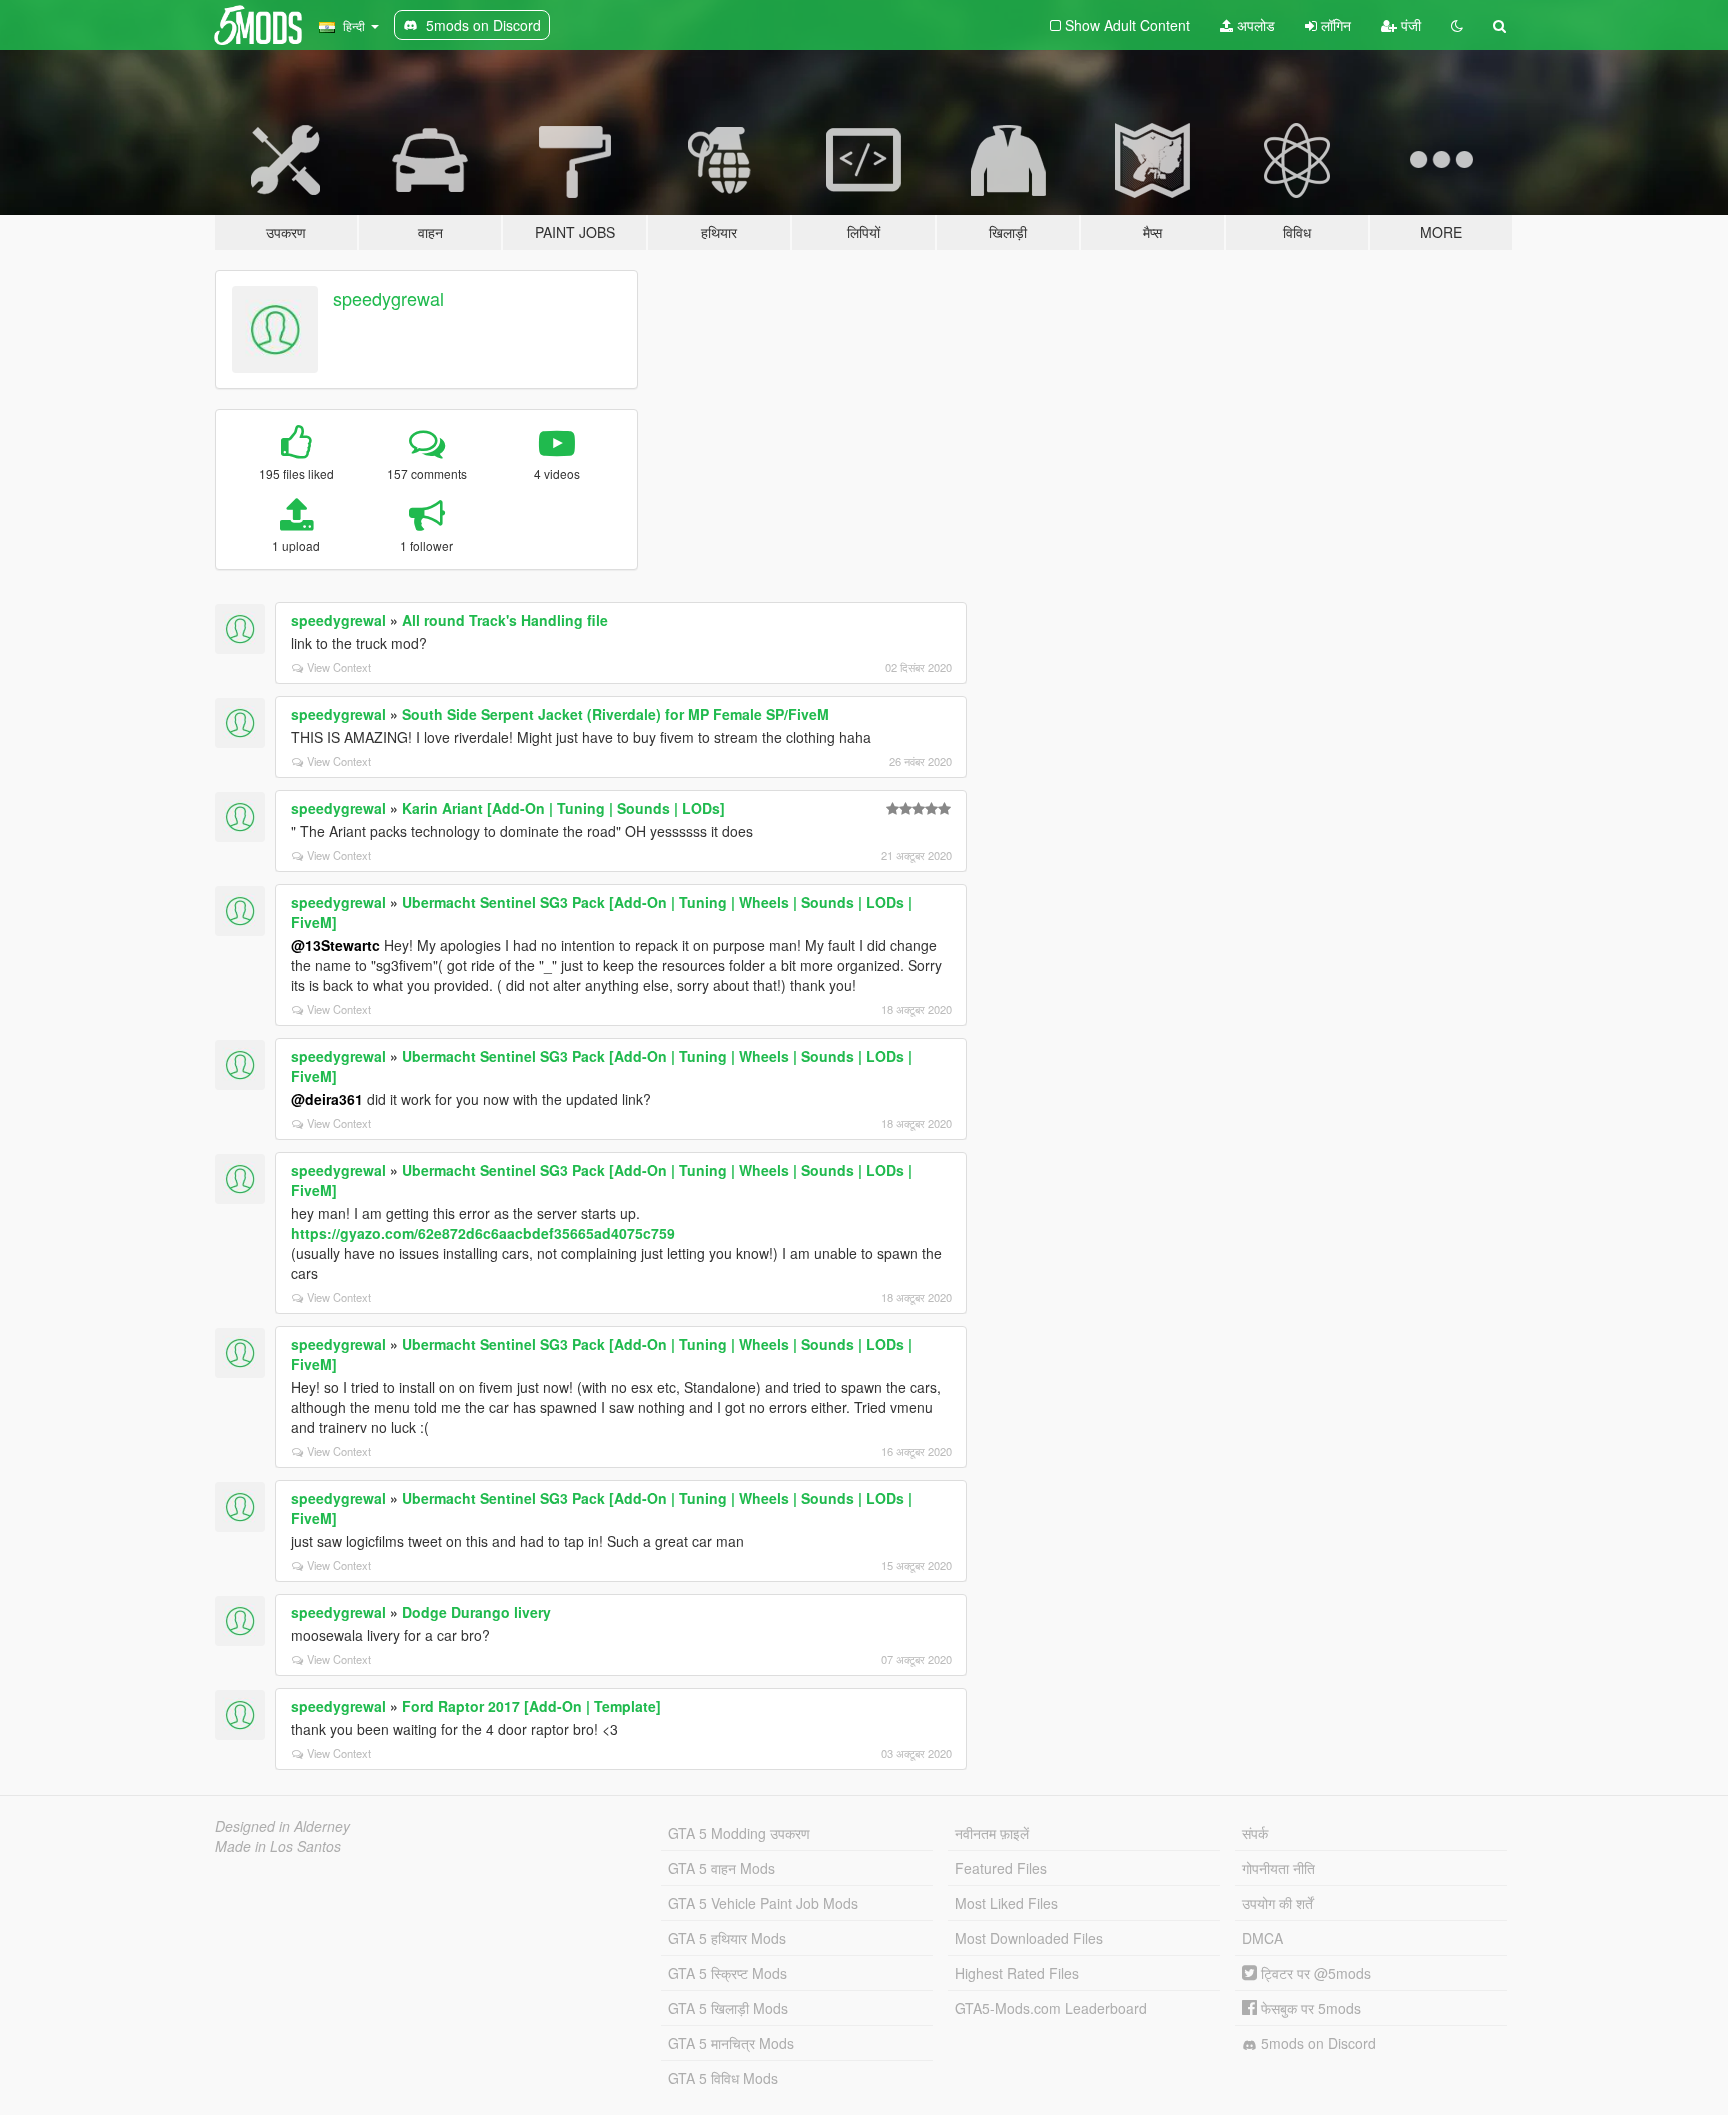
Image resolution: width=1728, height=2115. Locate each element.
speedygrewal (388, 298)
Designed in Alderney (282, 1826)
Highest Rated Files (1017, 1973)
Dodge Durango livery (476, 1612)
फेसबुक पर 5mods (1309, 2008)
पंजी (1409, 25)
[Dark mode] (1457, 25)
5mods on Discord (1316, 2043)
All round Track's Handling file (505, 620)
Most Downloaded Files (1029, 1938)
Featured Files (1001, 1868)
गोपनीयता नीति (1278, 1868)
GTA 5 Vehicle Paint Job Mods (763, 1903)
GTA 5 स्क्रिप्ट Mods (727, 1973)
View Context (339, 667)
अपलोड (1254, 25)
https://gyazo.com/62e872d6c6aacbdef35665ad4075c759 (483, 1233)
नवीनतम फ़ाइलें (992, 1833)
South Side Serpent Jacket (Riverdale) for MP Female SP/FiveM (615, 714)
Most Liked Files (1006, 1903)
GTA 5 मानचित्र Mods (731, 2043)
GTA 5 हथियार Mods (727, 1938)
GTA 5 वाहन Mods (721, 1868)
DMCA (1262, 1938)
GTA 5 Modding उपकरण (739, 1833)
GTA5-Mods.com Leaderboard (1051, 2008)
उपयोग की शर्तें (1277, 1903)
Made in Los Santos (278, 1846)
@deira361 (327, 1099)
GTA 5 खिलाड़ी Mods (728, 2008)
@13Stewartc (335, 945)
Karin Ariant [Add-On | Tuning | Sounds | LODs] (563, 808)
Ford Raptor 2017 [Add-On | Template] (531, 1706)
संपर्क (1255, 1833)
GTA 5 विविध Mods (723, 2078)
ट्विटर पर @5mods (1314, 1973)
